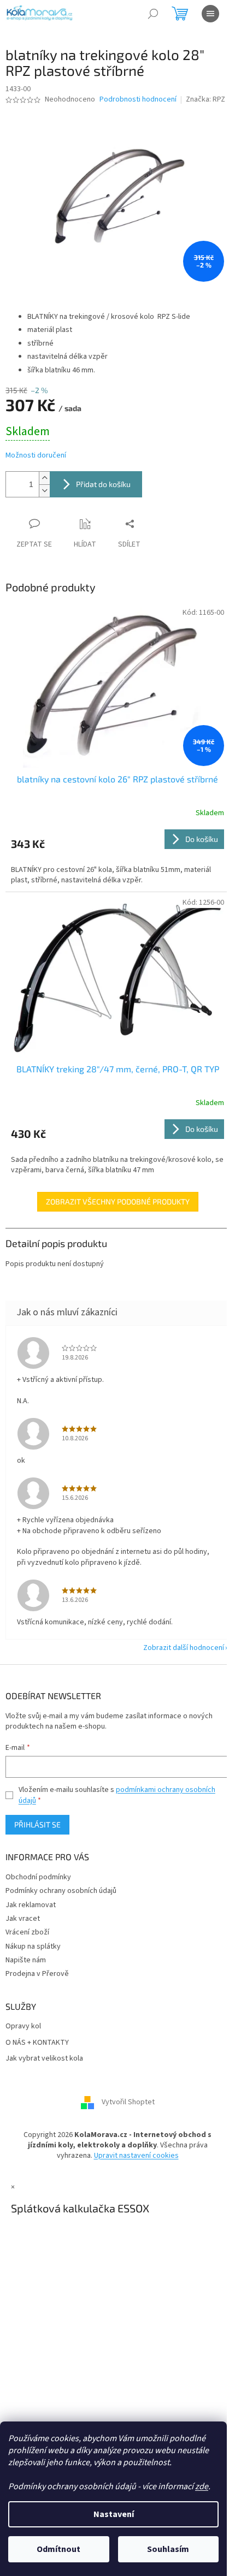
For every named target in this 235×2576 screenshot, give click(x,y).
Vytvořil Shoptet (128, 2102)
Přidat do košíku (103, 484)
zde (202, 2486)
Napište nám (26, 1960)
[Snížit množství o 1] (44, 491)
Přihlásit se (37, 1824)
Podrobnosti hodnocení (138, 100)
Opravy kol (23, 2026)
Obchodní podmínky (38, 1877)
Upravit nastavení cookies (136, 2156)
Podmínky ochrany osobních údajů (61, 1891)
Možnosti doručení (36, 456)
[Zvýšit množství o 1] (44, 478)
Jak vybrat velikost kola (44, 2059)
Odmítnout (58, 2549)
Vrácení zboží (27, 1932)
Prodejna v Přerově (37, 1974)
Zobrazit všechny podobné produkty (118, 1201)
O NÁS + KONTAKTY (37, 2043)
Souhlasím (168, 2549)
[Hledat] (153, 14)
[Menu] (210, 14)
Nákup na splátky (33, 1946)
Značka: (205, 99)
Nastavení (114, 2514)
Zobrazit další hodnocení (184, 1648)
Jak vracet (23, 1919)
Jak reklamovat (31, 1905)
